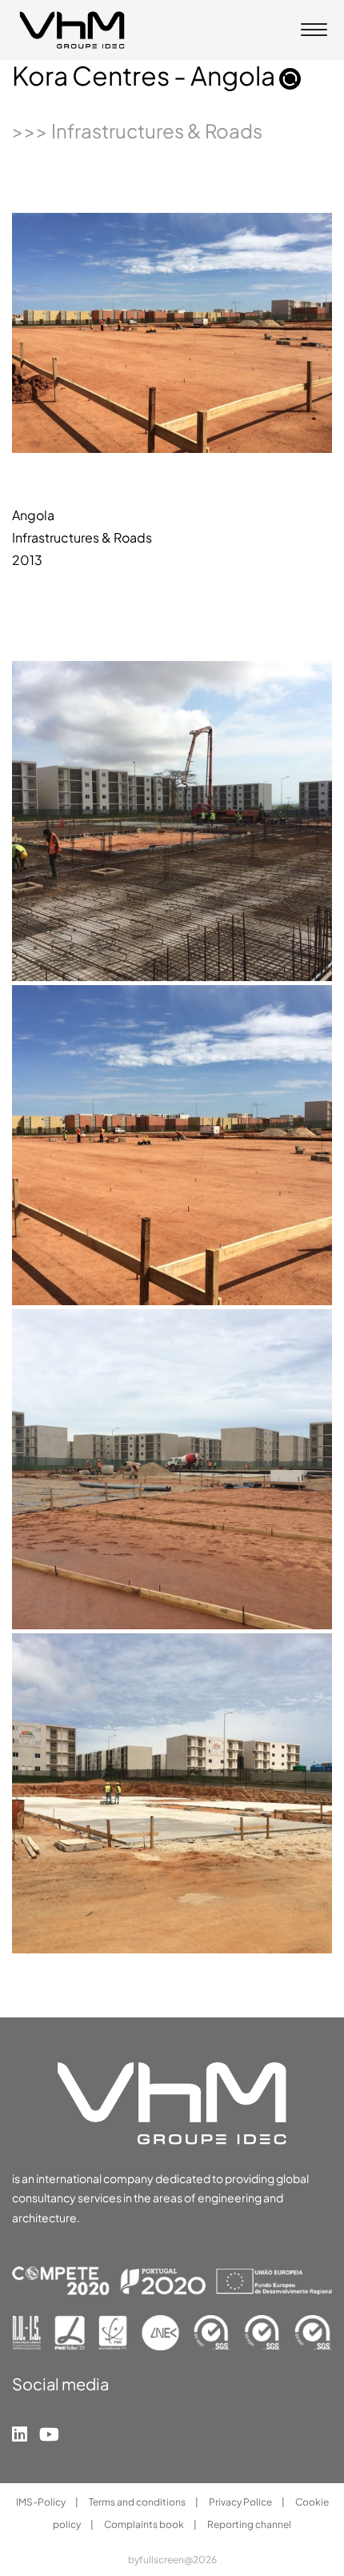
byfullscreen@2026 (172, 2560)
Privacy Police (241, 2502)
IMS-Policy (42, 2502)
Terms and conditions (138, 2502)
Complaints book (145, 2524)
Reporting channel (249, 2524)
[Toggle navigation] (314, 31)
